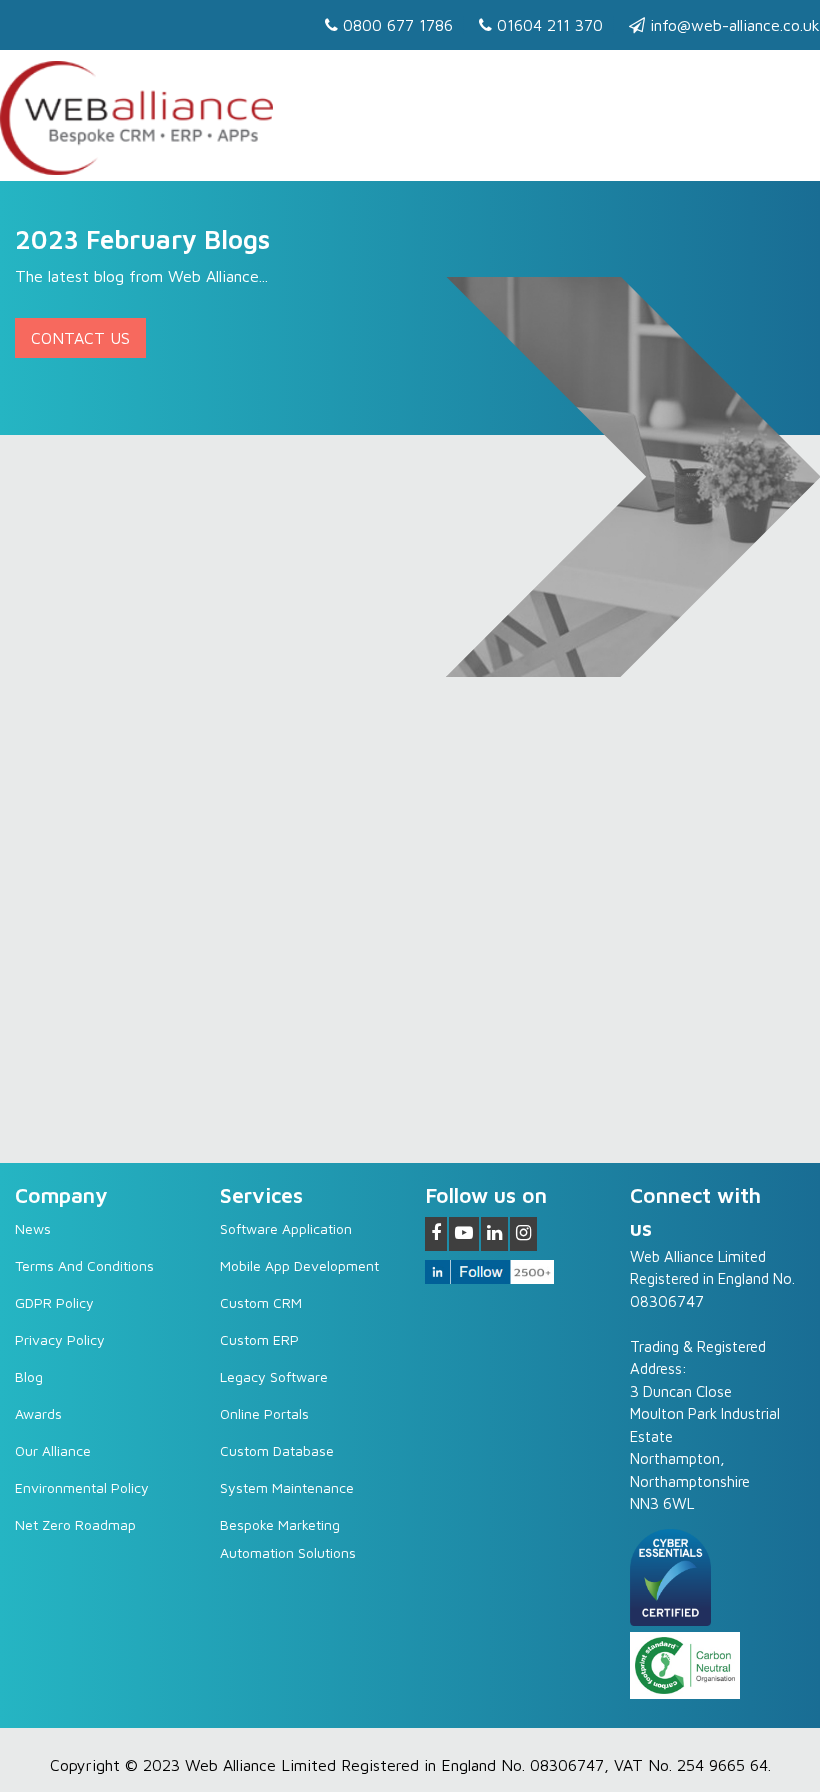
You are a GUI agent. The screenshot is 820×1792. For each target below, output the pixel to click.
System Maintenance (287, 1487)
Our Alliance (53, 1450)
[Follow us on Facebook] (436, 1234)
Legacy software (274, 1376)
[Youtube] (464, 1234)
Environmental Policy (82, 1487)
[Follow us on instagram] (523, 1234)
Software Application (286, 1228)
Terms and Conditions (84, 1265)
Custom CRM (261, 1302)
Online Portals (264, 1413)
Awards (38, 1413)
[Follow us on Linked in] (494, 1234)
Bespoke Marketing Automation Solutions (288, 1538)
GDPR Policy (54, 1302)
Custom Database (277, 1450)
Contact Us (80, 338)
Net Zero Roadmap (75, 1524)
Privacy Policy (60, 1339)
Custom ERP (259, 1339)
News (33, 1228)
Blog (29, 1376)
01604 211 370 (547, 25)
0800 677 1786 (395, 25)
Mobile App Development (299, 1265)
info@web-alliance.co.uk (732, 25)
